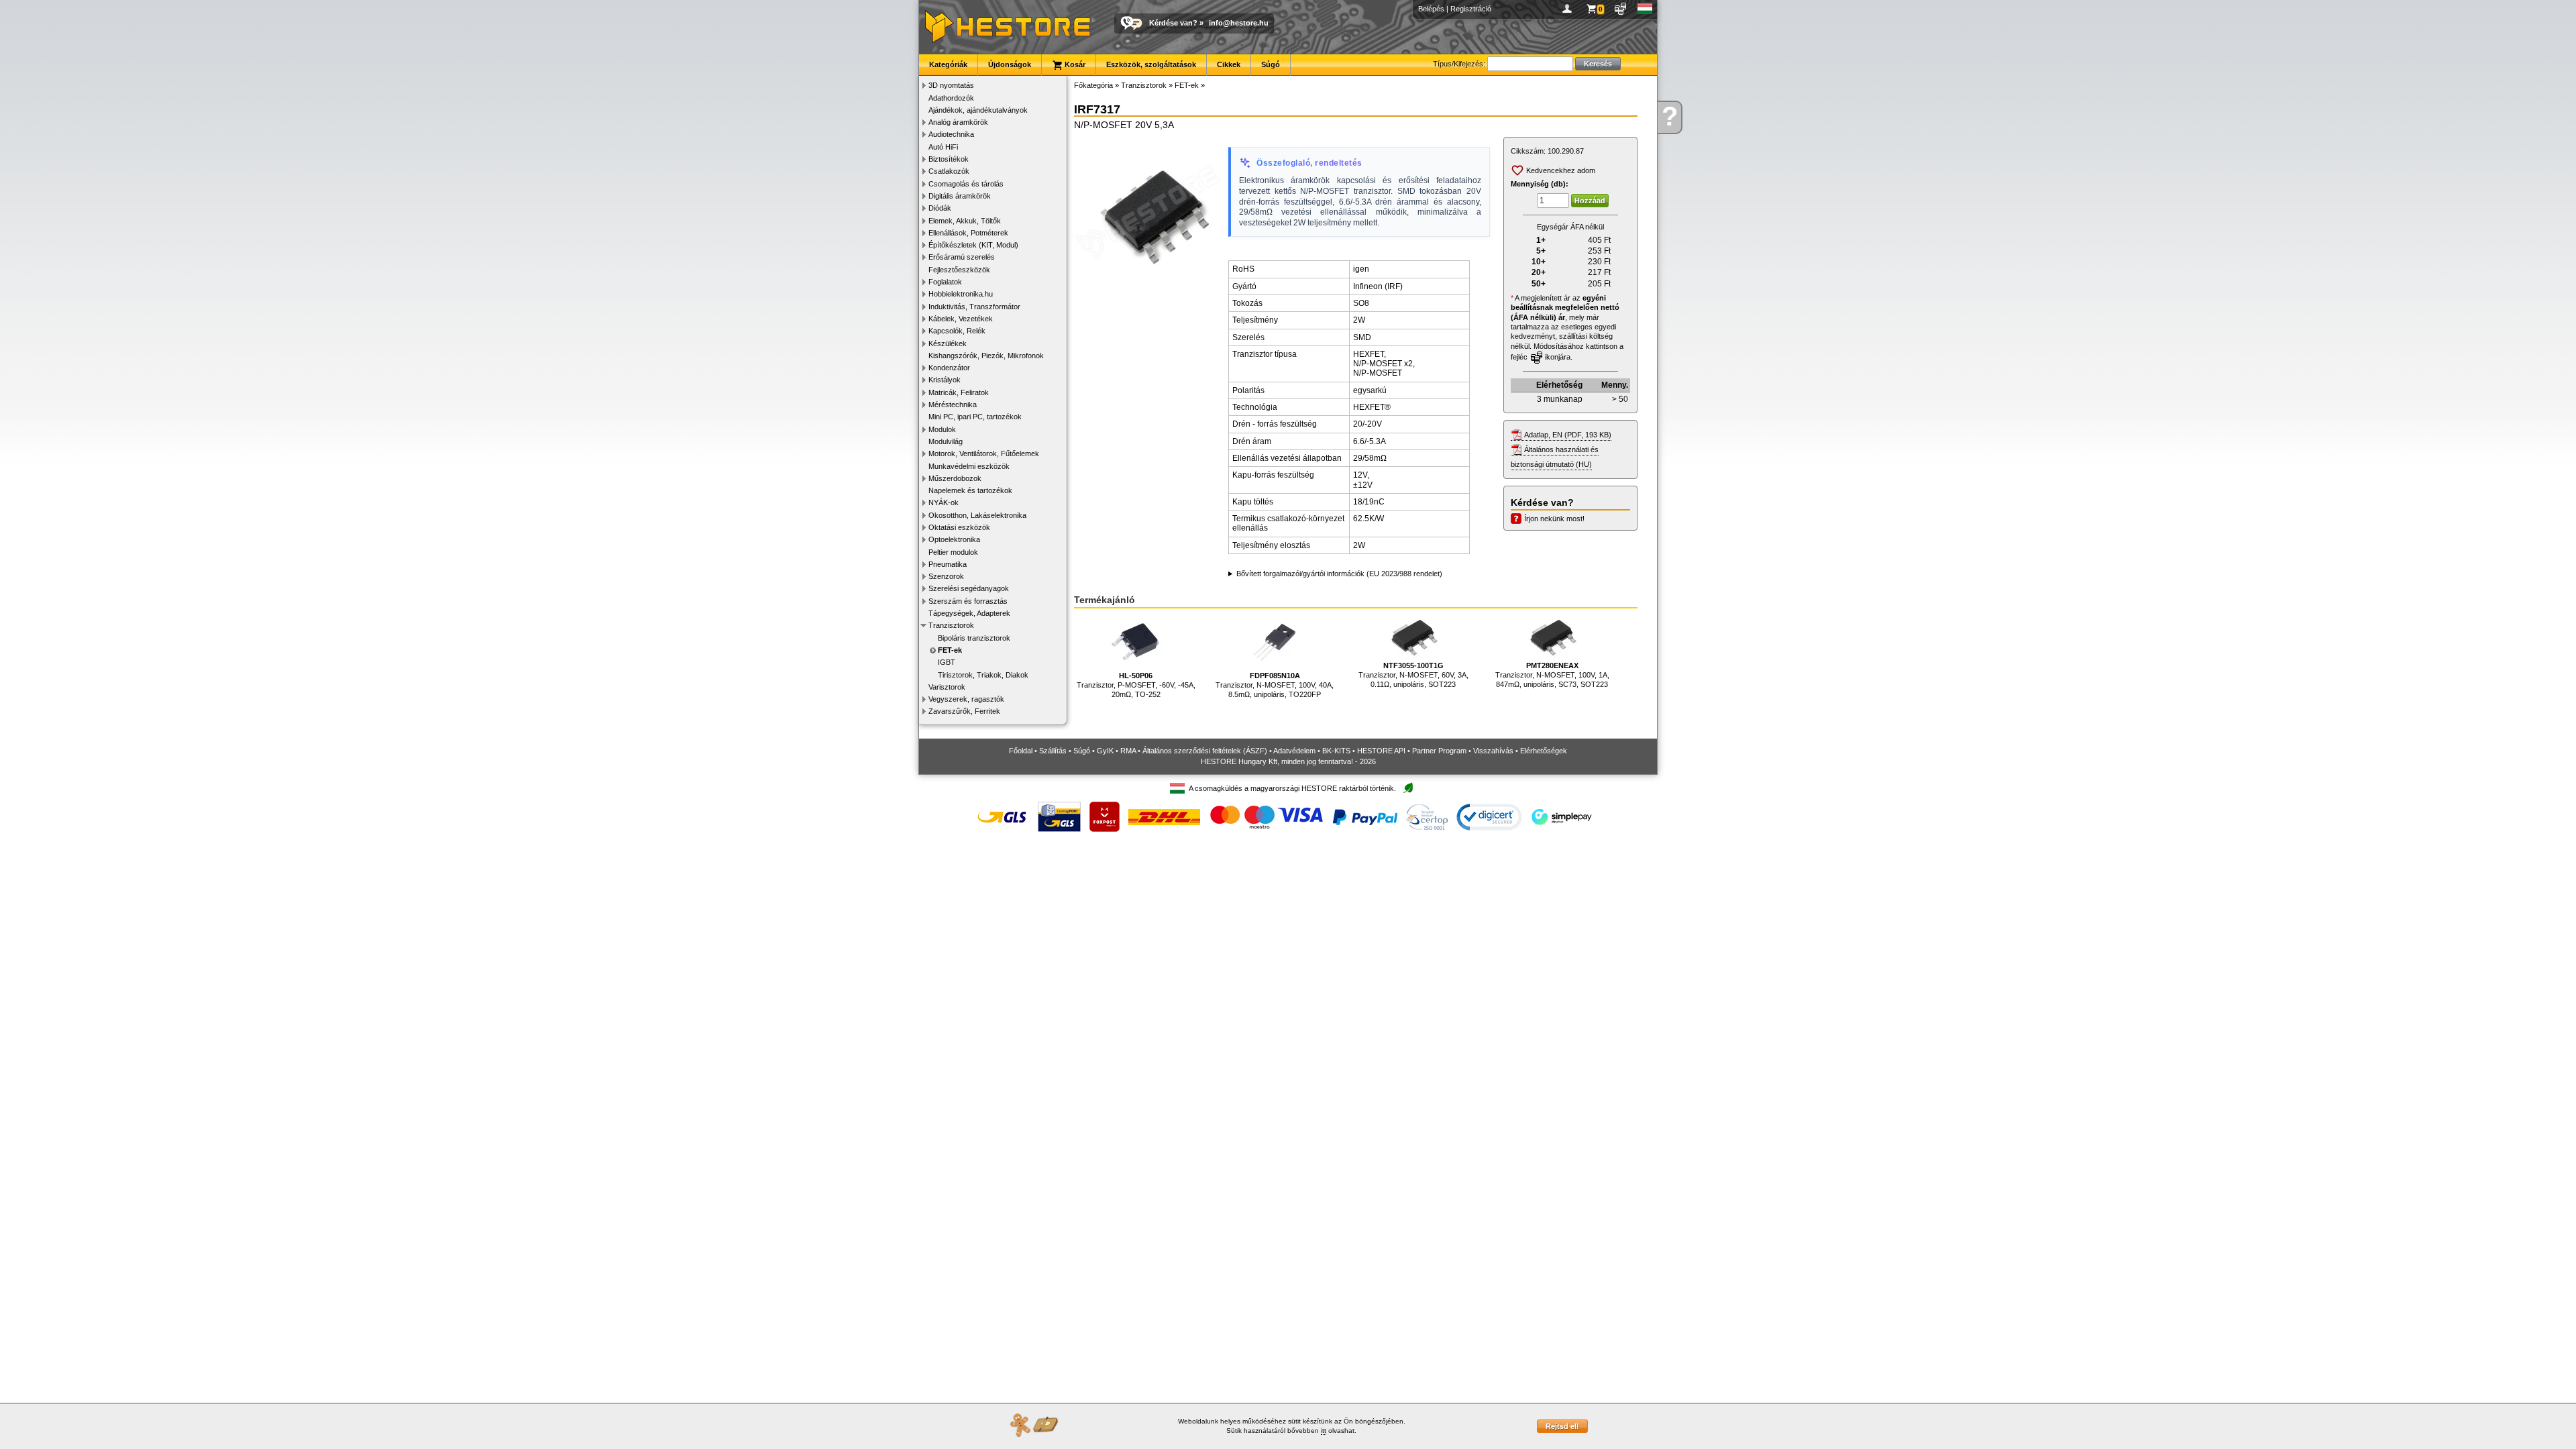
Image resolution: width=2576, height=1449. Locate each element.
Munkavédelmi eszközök (969, 466)
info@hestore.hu (1239, 23)
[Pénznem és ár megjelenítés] (1621, 9)
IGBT (947, 662)
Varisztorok (947, 687)
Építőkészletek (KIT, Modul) (973, 245)
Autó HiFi (943, 147)
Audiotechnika (951, 134)
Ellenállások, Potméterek (968, 233)
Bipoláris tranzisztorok (974, 638)
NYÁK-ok (944, 502)
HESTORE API (1381, 751)
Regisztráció (1471, 9)
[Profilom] (1569, 9)
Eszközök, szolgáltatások (1151, 64)
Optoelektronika (954, 539)
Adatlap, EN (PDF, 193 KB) (1568, 435)
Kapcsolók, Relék (957, 331)
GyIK (1105, 751)
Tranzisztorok (951, 625)
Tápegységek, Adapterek (969, 613)
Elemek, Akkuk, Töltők (965, 221)
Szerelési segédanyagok (969, 588)
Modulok (942, 429)
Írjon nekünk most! (1554, 519)
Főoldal (1021, 751)
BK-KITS (1336, 751)
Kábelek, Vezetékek (961, 319)
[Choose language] (1645, 9)
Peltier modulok (953, 552)
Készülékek (948, 343)
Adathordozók (951, 98)
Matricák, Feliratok (959, 392)
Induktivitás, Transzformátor (974, 307)
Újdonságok (1010, 64)
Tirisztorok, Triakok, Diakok (983, 675)
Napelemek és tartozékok (970, 490)
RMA (1128, 751)
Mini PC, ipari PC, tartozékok (975, 417)
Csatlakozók (949, 171)
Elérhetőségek (1544, 751)
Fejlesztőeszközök (959, 270)
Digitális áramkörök (960, 196)
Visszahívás (1493, 751)
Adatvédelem (1294, 751)
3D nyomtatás (951, 85)
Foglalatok (945, 282)
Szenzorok (946, 576)
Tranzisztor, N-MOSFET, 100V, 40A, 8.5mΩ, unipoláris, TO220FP (1275, 685)
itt (1324, 1431)
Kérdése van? (1173, 23)
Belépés (1431, 9)
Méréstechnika (953, 405)
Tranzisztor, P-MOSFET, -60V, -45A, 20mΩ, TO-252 (1136, 685)
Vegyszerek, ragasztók (966, 699)
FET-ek (950, 650)
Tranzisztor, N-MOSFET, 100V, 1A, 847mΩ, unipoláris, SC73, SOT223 (1552, 675)
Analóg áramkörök (958, 122)
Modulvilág (946, 441)
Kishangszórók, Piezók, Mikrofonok (986, 356)
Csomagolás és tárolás (966, 184)
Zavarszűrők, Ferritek (964, 711)
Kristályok (945, 380)
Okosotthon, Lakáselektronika (977, 515)
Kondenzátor (949, 368)
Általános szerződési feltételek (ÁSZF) (1205, 751)
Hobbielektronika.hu (961, 294)
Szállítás (1053, 751)
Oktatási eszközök (959, 527)
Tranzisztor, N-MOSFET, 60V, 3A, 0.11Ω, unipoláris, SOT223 (1413, 675)
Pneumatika (948, 564)
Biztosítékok (949, 159)
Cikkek (1229, 64)
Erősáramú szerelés (962, 257)
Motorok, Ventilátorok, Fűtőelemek (984, 453)
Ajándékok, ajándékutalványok (978, 110)
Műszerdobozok (955, 478)
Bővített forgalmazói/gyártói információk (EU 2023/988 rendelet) (1339, 574)
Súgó (1271, 64)
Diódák (940, 208)
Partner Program (1439, 751)
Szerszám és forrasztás (968, 601)
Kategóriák (948, 64)
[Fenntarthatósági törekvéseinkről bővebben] (1408, 789)
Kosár (1074, 64)
